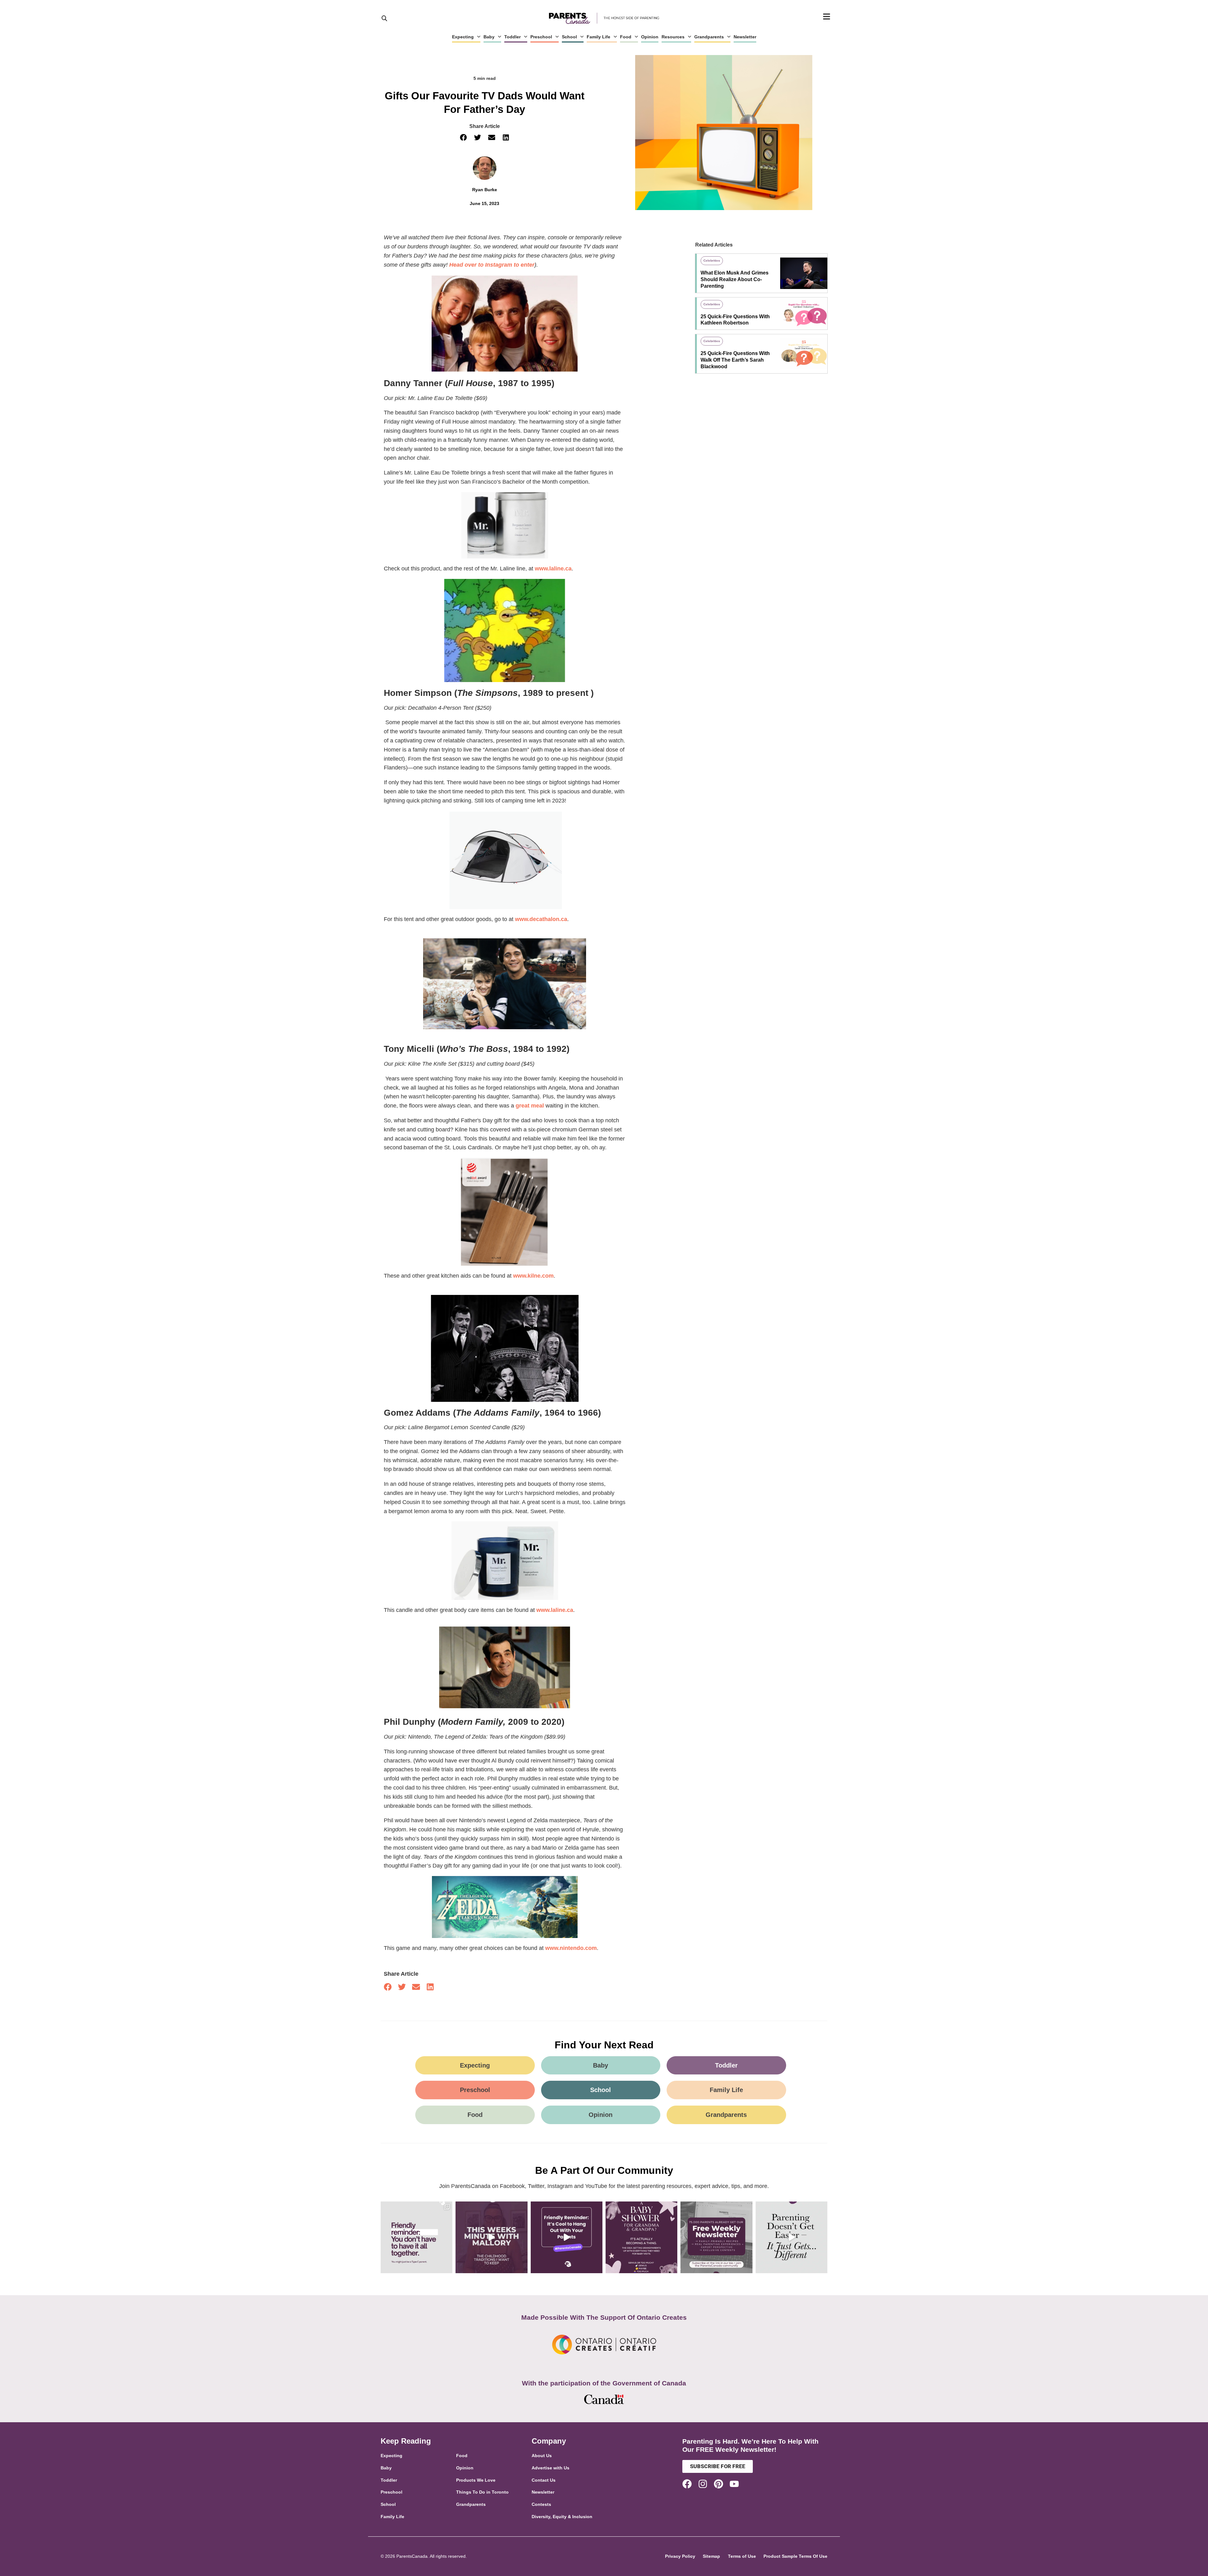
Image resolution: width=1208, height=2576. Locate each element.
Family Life (598, 37)
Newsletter (745, 37)
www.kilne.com (533, 1276)
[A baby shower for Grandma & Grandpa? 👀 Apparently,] (641, 2237)
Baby (489, 37)
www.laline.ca (553, 569)
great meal (530, 1106)
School (569, 37)
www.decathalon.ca (541, 919)
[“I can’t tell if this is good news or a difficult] (791, 2237)
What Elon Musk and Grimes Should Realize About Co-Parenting (735, 279)
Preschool (541, 37)
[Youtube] (734, 2484)
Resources (673, 37)
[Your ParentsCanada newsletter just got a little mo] (716, 2237)
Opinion (650, 37)
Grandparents (709, 37)
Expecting (463, 37)
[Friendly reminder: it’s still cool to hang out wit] (567, 2237)
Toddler (512, 37)
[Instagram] (703, 2484)
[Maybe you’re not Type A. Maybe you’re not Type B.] (417, 2237)
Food (626, 37)
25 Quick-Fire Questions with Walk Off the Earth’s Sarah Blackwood (735, 360)
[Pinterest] (719, 2484)
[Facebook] (687, 2484)
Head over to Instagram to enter (492, 265)
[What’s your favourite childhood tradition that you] (491, 2237)
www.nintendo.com (571, 1948)
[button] (463, 138)
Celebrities (712, 261)
